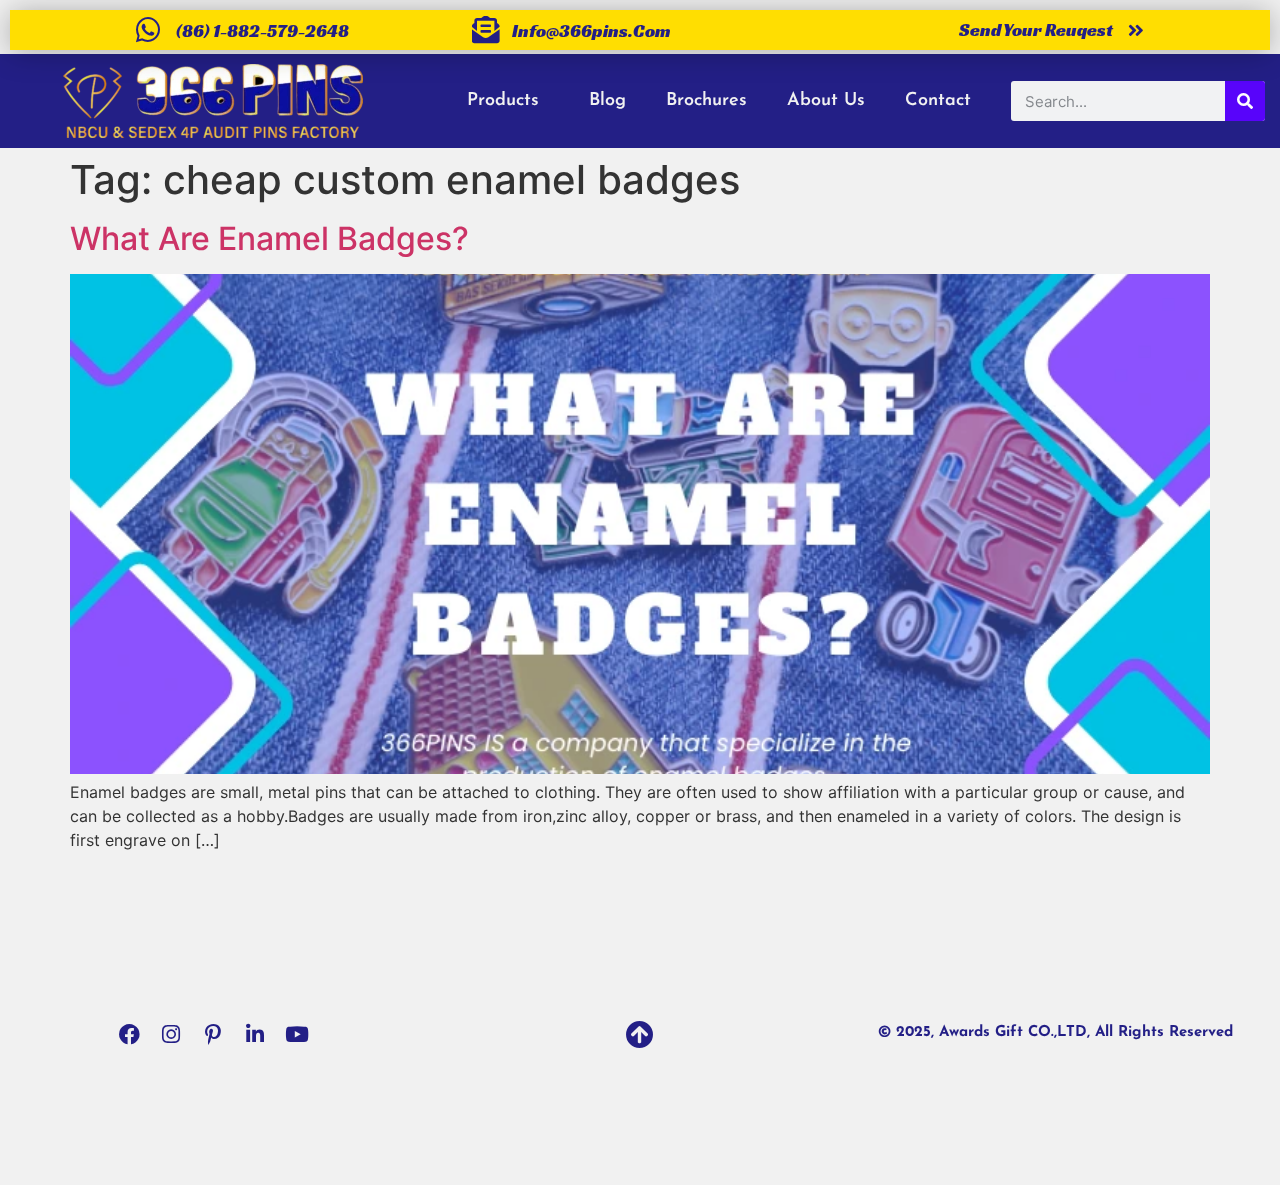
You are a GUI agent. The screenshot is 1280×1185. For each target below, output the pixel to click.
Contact (938, 101)
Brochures (706, 101)
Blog (607, 101)
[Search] (1245, 101)
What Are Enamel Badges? (269, 238)
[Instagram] (171, 1034)
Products (503, 101)
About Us (826, 101)
